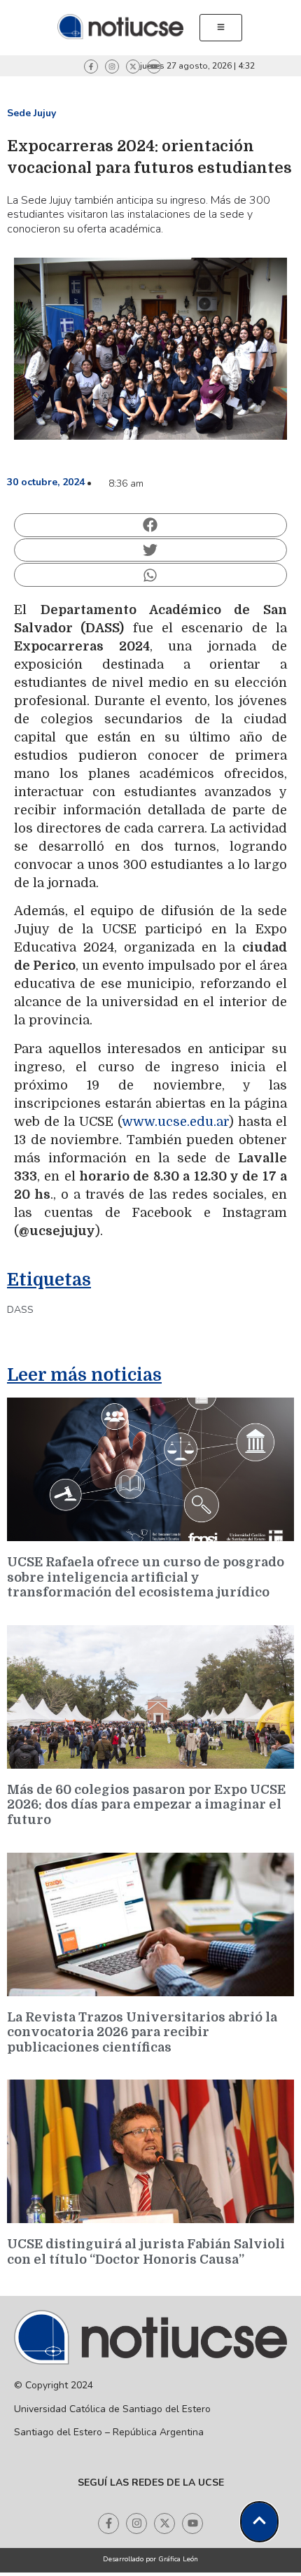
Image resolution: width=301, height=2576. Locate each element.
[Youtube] (154, 67)
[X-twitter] (133, 67)
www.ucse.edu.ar (175, 1122)
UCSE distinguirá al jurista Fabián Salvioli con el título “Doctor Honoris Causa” (146, 2252)
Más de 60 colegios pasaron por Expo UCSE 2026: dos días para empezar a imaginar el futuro (146, 1805)
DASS (20, 1310)
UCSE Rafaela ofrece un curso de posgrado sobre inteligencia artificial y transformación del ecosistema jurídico (146, 1577)
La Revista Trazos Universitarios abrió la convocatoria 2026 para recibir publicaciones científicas (142, 2032)
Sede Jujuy (31, 113)
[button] (150, 525)
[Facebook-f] (91, 67)
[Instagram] (112, 67)
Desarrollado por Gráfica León (150, 2559)
